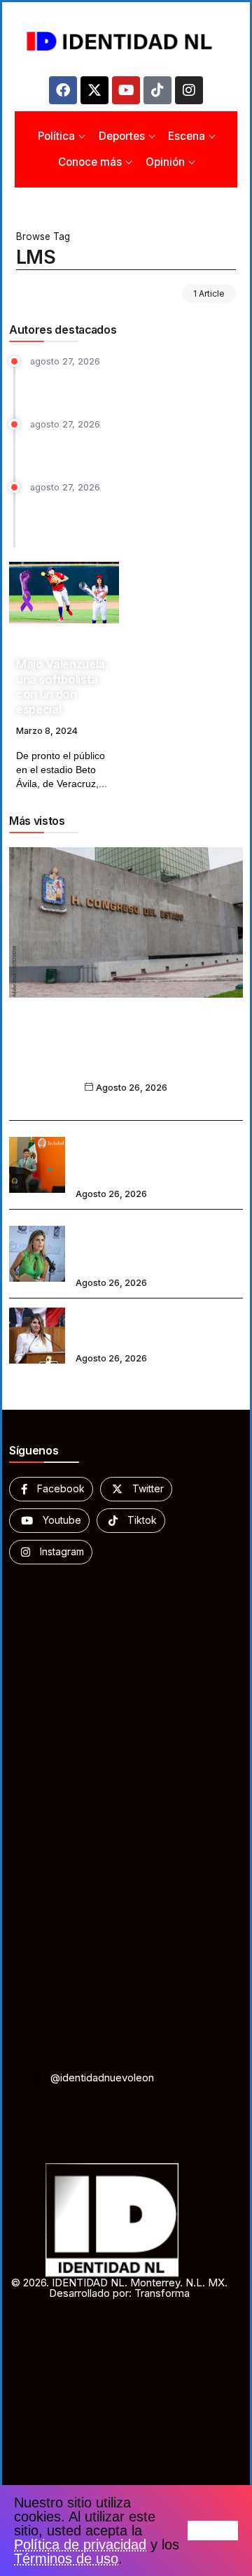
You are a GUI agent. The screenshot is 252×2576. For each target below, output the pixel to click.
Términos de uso (66, 2559)
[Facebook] (63, 90)
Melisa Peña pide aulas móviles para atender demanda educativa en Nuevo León (156, 1326)
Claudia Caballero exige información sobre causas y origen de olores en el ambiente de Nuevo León (159, 1244)
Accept (213, 2531)
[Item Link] (64, 593)
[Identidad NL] (126, 41)
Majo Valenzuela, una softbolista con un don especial (62, 686)
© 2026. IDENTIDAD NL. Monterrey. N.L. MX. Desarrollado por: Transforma (119, 2288)
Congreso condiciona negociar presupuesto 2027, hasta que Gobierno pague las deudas (126, 1053)
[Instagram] (189, 90)
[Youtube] (126, 90)
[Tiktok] (157, 90)
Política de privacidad (80, 2545)
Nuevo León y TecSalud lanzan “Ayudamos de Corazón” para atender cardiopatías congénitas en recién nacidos (154, 1155)
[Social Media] (51, 1489)
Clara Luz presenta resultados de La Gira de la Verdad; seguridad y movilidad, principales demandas (136, 518)
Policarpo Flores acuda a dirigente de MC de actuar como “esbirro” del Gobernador (130, 385)
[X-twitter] (94, 90)
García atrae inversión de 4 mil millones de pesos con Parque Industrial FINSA (133, 449)
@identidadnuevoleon (102, 2078)
